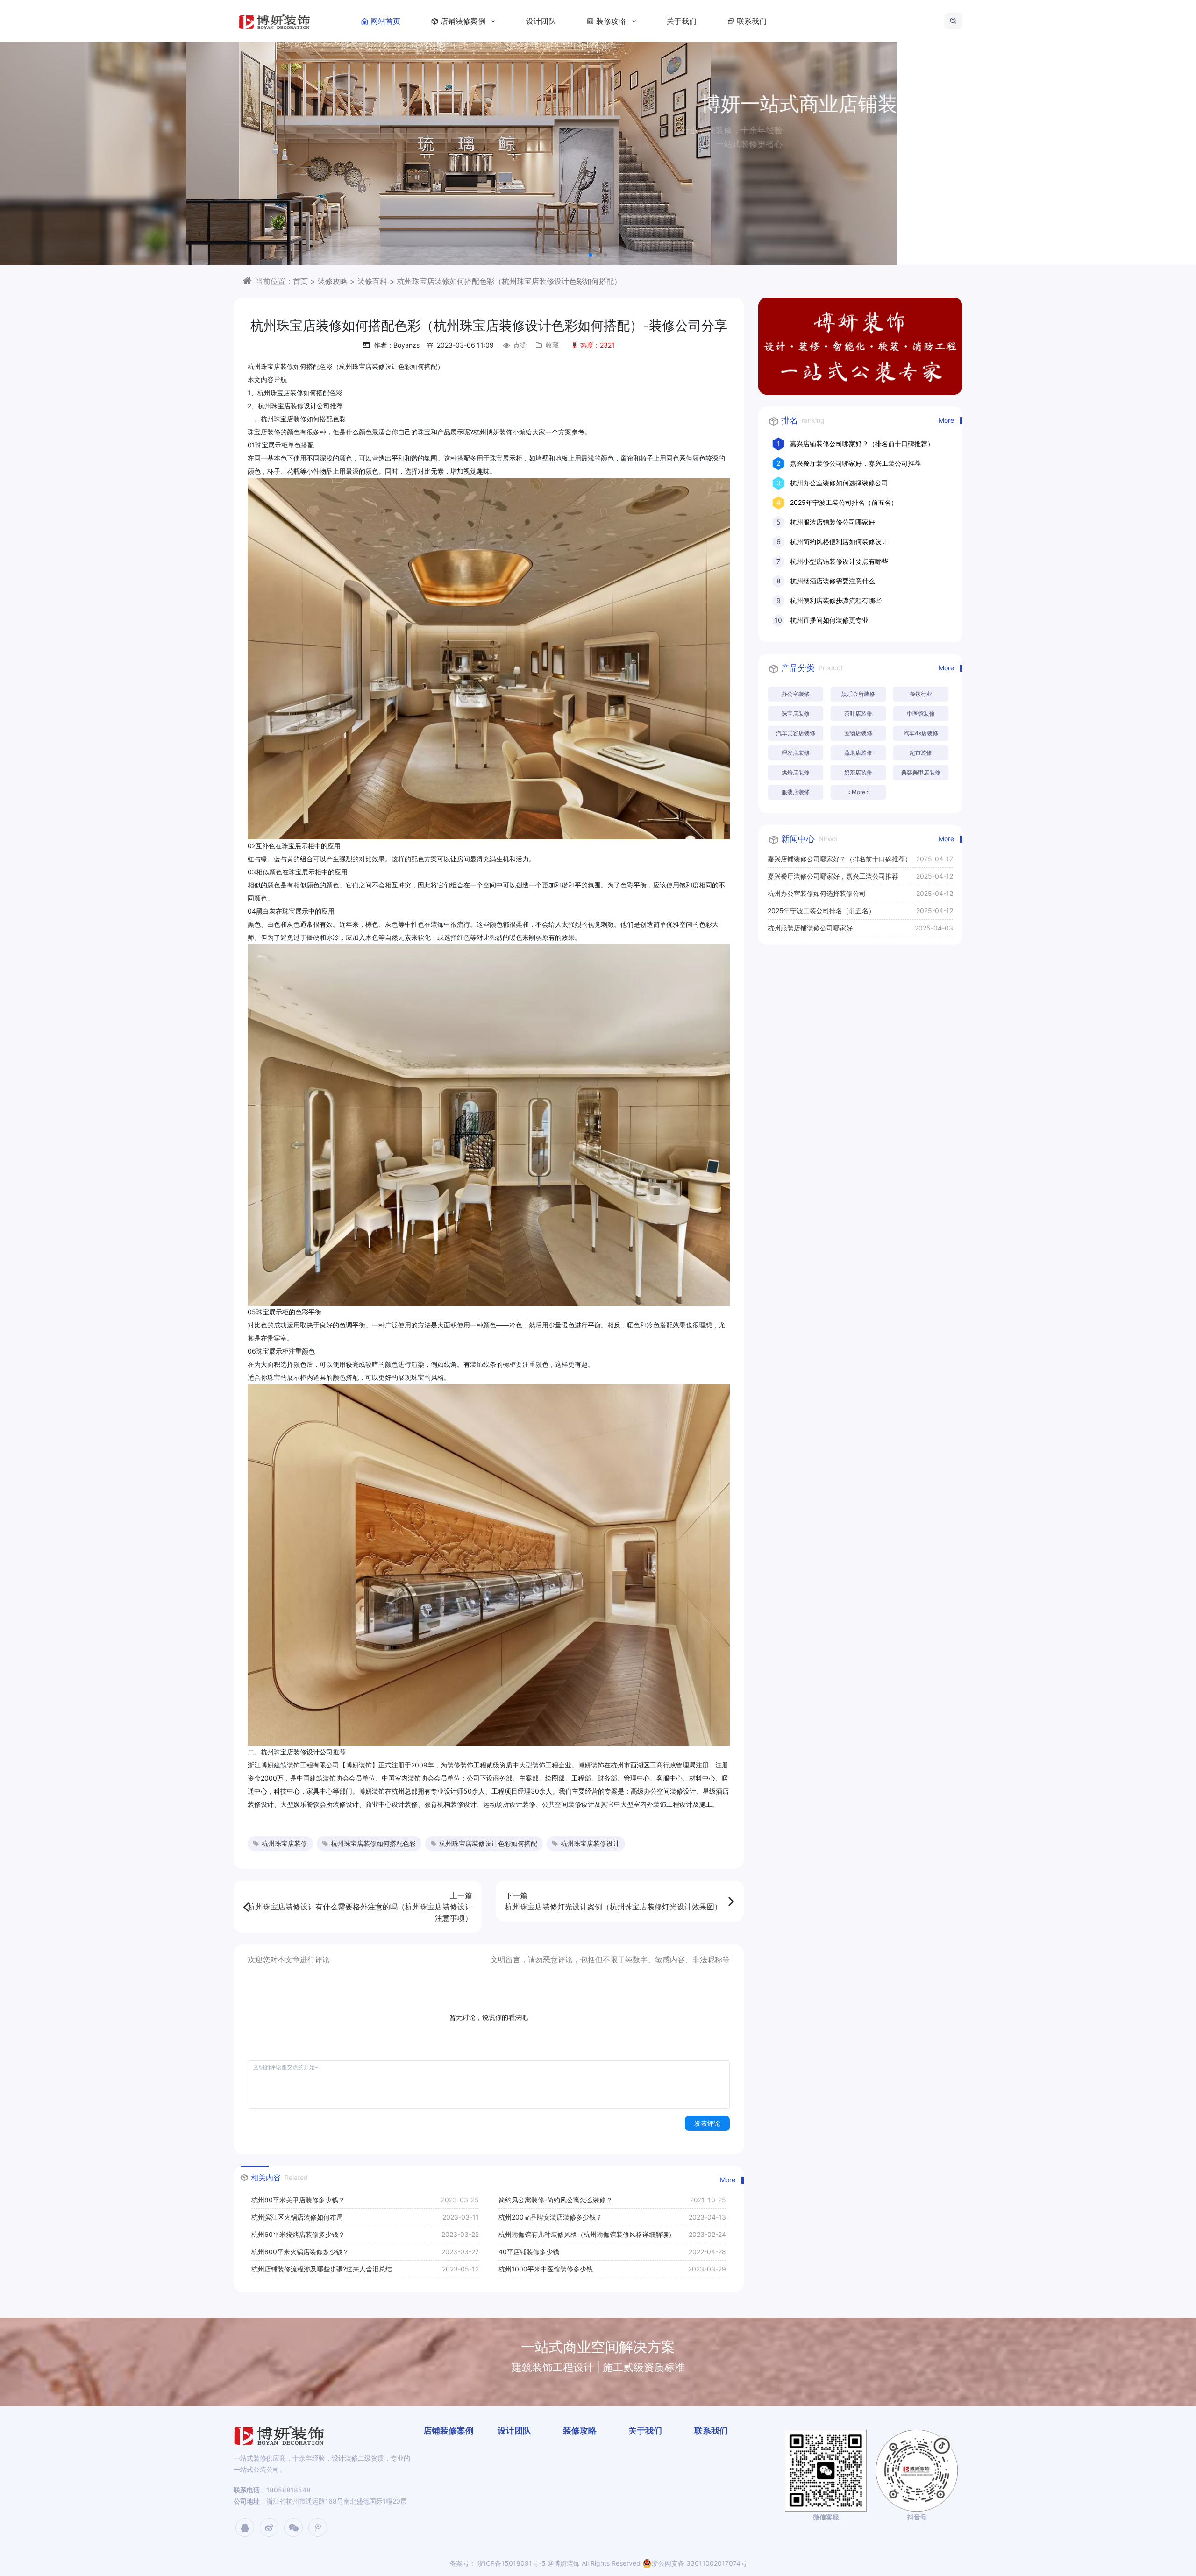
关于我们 (682, 21)
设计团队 (541, 21)
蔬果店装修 (858, 753)
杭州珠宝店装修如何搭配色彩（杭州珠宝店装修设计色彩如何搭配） (509, 281)
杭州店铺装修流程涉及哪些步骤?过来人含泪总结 (322, 2269)
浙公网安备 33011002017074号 (699, 2563)
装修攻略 (612, 21)
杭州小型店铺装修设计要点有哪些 (839, 561)
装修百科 (372, 281)
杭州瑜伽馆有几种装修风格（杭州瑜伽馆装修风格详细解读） (587, 2234)
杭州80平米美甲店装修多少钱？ (298, 2200)
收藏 (552, 345)
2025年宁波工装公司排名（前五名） (844, 502)
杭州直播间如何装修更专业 (829, 620)
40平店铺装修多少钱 (529, 2252)
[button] (591, 255)
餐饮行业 (921, 694)
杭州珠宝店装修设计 (590, 1843)
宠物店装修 (858, 733)
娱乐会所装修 (858, 694)
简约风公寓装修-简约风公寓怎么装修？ (555, 2200)
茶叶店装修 (858, 713)
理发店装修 (796, 753)
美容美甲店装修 (921, 772)
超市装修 (921, 753)
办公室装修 (796, 694)
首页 (300, 281)
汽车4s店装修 (921, 733)
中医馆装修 (921, 713)
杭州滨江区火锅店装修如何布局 (297, 2217)
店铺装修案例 (464, 21)
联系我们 (752, 21)
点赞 (520, 345)
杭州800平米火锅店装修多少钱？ (300, 2252)
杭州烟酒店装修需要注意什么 (833, 581)
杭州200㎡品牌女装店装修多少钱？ (550, 2217)
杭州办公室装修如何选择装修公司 (839, 483)
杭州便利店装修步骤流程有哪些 (836, 600)
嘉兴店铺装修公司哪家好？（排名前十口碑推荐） (862, 444)
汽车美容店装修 (796, 733)
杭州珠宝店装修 (285, 1843)
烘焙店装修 (796, 772)
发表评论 (707, 2123)
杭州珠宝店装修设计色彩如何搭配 (488, 1843)
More (728, 2180)
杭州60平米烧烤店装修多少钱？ (298, 2234)
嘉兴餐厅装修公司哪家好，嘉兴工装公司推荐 (855, 463)
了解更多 (598, 177)
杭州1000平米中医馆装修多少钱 (546, 2269)
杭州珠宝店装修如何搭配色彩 (373, 1843)
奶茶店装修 (858, 772)
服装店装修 (796, 792)
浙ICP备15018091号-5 (511, 2563)
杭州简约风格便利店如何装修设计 (839, 542)
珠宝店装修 (796, 713)
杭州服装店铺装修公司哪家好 (833, 522)
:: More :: (858, 792)
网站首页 (385, 21)
